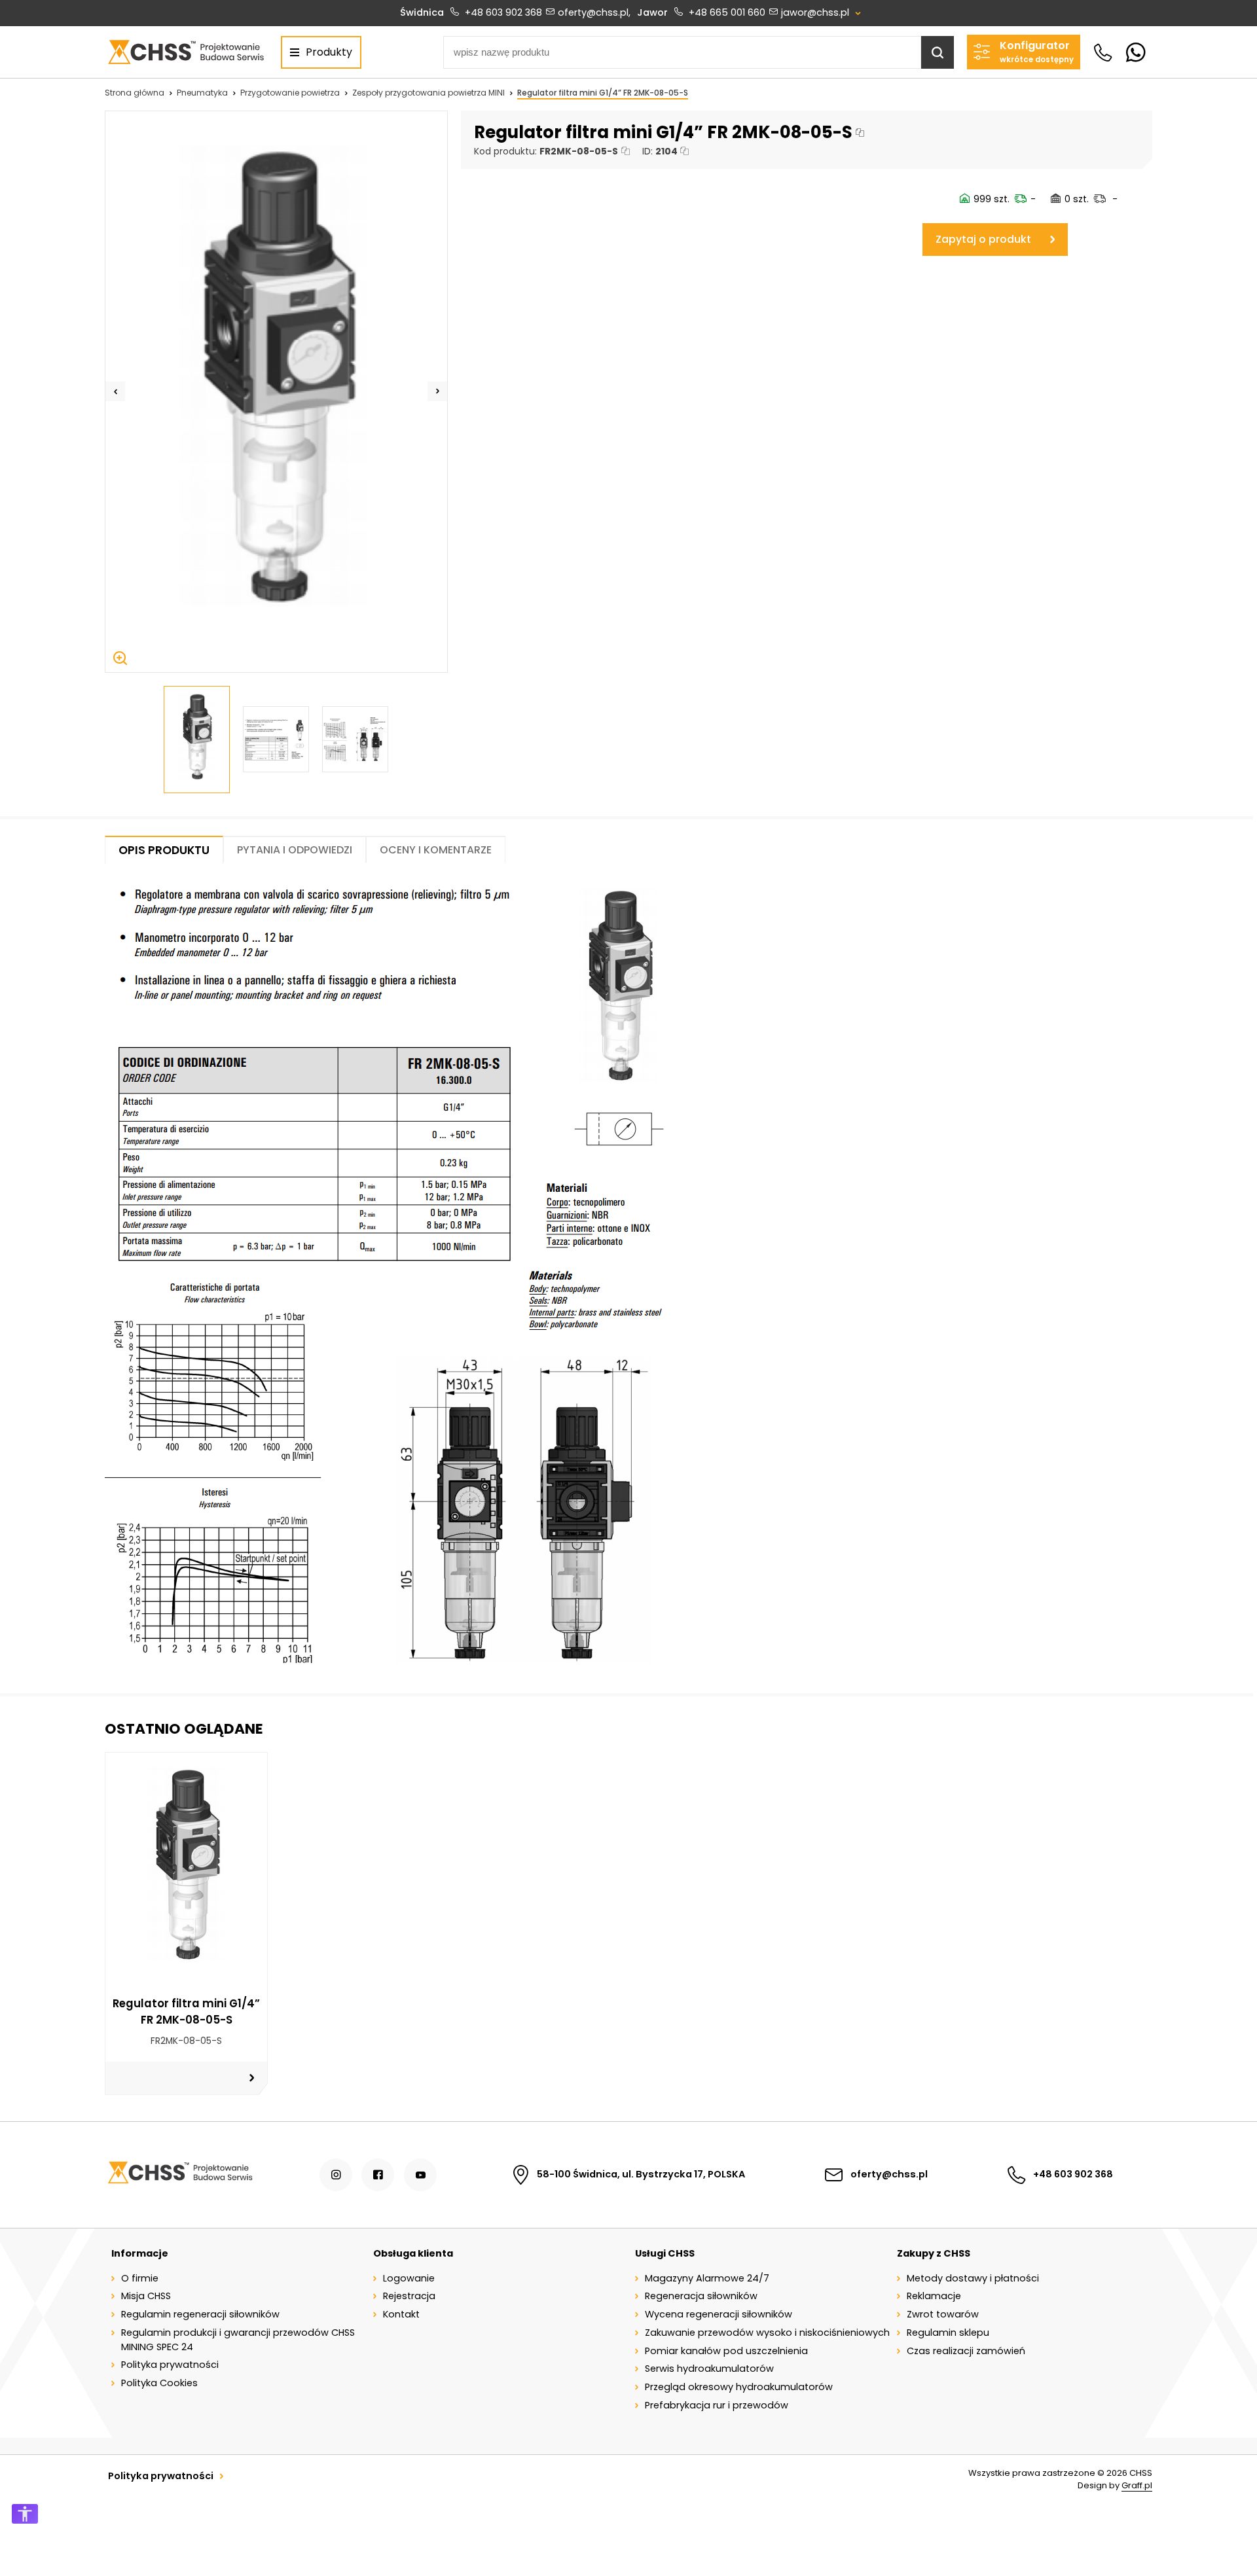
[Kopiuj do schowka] (860, 133)
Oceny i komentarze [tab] (436, 850)
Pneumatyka (202, 93)
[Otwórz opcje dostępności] (25, 2514)
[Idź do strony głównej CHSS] (180, 2175)
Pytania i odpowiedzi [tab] (295, 850)
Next (437, 391)
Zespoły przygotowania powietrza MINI (428, 93)
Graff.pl (1137, 2485)
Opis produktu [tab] (164, 850)
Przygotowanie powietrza (290, 93)
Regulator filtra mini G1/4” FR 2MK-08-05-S (603, 93)
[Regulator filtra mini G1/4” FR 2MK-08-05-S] (276, 392)
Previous (115, 391)
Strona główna (135, 93)
